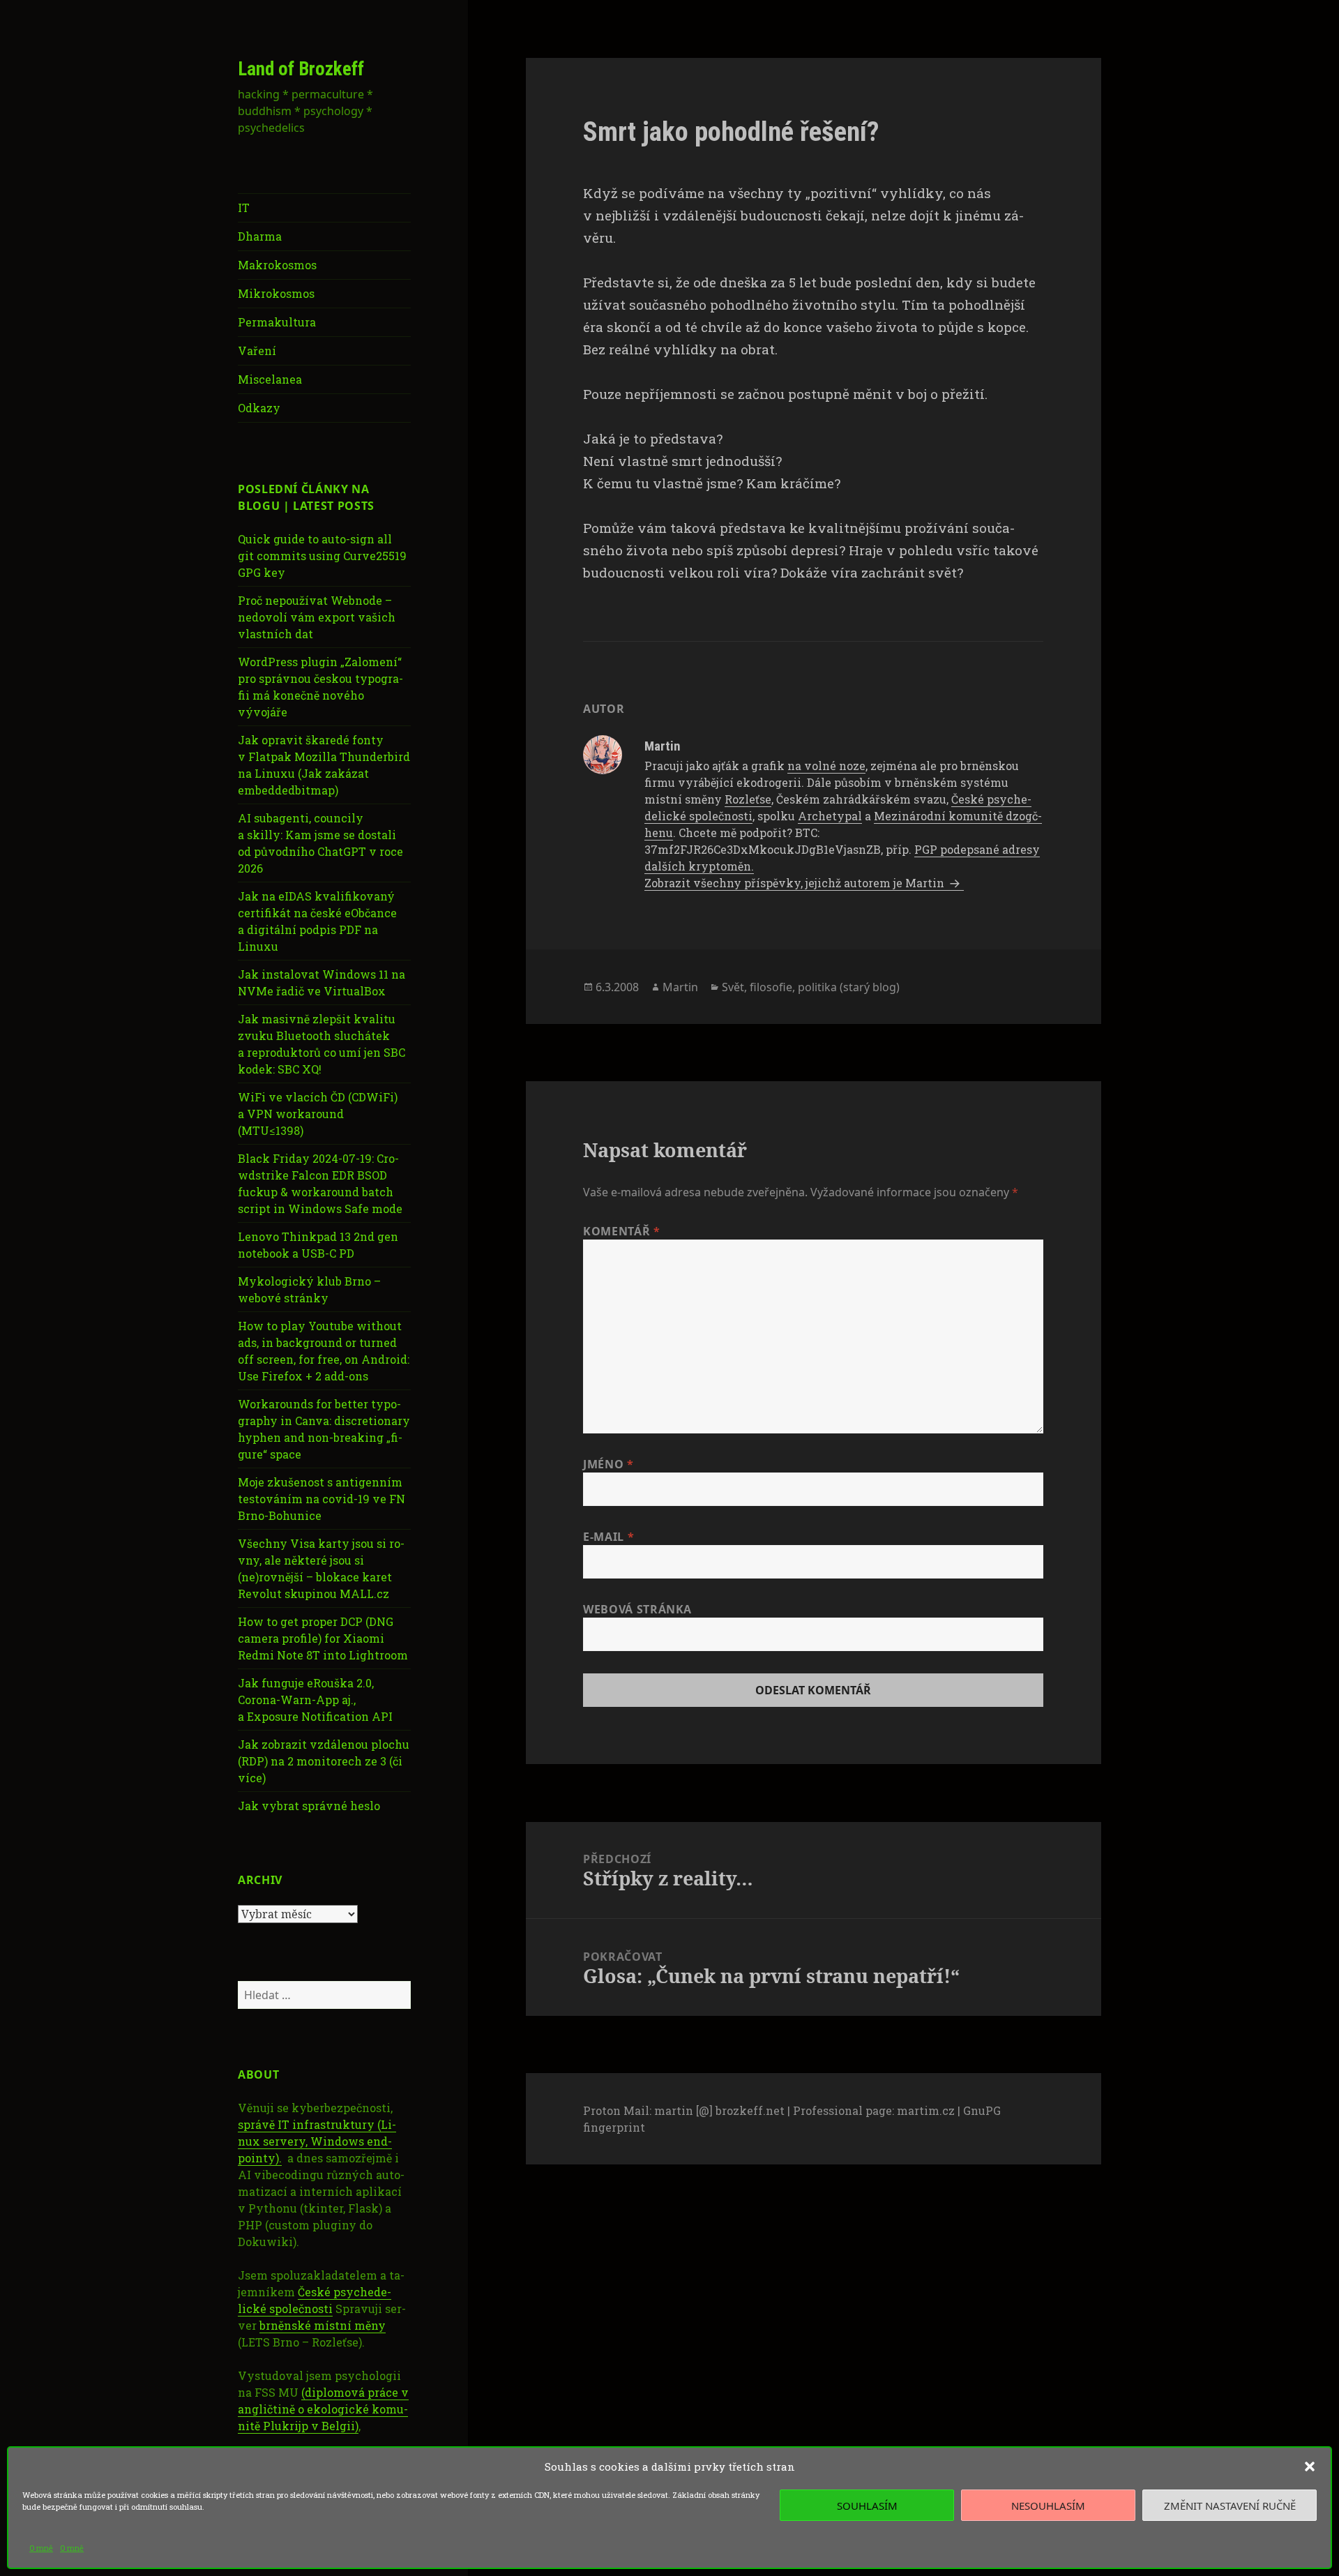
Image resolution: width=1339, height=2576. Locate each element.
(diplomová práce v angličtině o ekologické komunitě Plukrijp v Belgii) (323, 2409)
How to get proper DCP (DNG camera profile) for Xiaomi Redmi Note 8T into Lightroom (323, 1638)
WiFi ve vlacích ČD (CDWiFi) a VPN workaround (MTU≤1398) (318, 1114)
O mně (41, 2548)
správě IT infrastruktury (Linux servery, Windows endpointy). (317, 2141)
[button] (1310, 2466)
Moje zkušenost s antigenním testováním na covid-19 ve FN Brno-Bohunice (321, 1499)
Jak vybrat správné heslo (309, 1806)
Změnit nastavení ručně (1230, 2506)
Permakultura (277, 322)
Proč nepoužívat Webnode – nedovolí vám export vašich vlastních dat (317, 617)
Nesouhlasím (1048, 2506)
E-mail (608, 1537)
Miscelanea (270, 379)
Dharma (260, 236)
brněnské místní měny (323, 2325)
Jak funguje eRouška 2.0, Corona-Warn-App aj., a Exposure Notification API (315, 1700)
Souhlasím (867, 2506)
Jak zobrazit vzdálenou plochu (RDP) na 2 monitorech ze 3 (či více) (324, 1761)
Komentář (621, 1231)
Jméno (608, 1464)
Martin (680, 987)
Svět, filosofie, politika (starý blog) (811, 987)
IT (244, 208)
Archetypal (830, 816)
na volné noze (826, 766)
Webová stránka (637, 1609)
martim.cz (926, 2110)
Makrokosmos (277, 265)
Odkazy (259, 408)
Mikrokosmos (276, 293)
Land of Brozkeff (301, 69)
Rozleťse (748, 799)
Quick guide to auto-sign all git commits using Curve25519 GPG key (322, 556)
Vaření (257, 351)
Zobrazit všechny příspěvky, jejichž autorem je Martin (796, 883)
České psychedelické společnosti (315, 2300)
